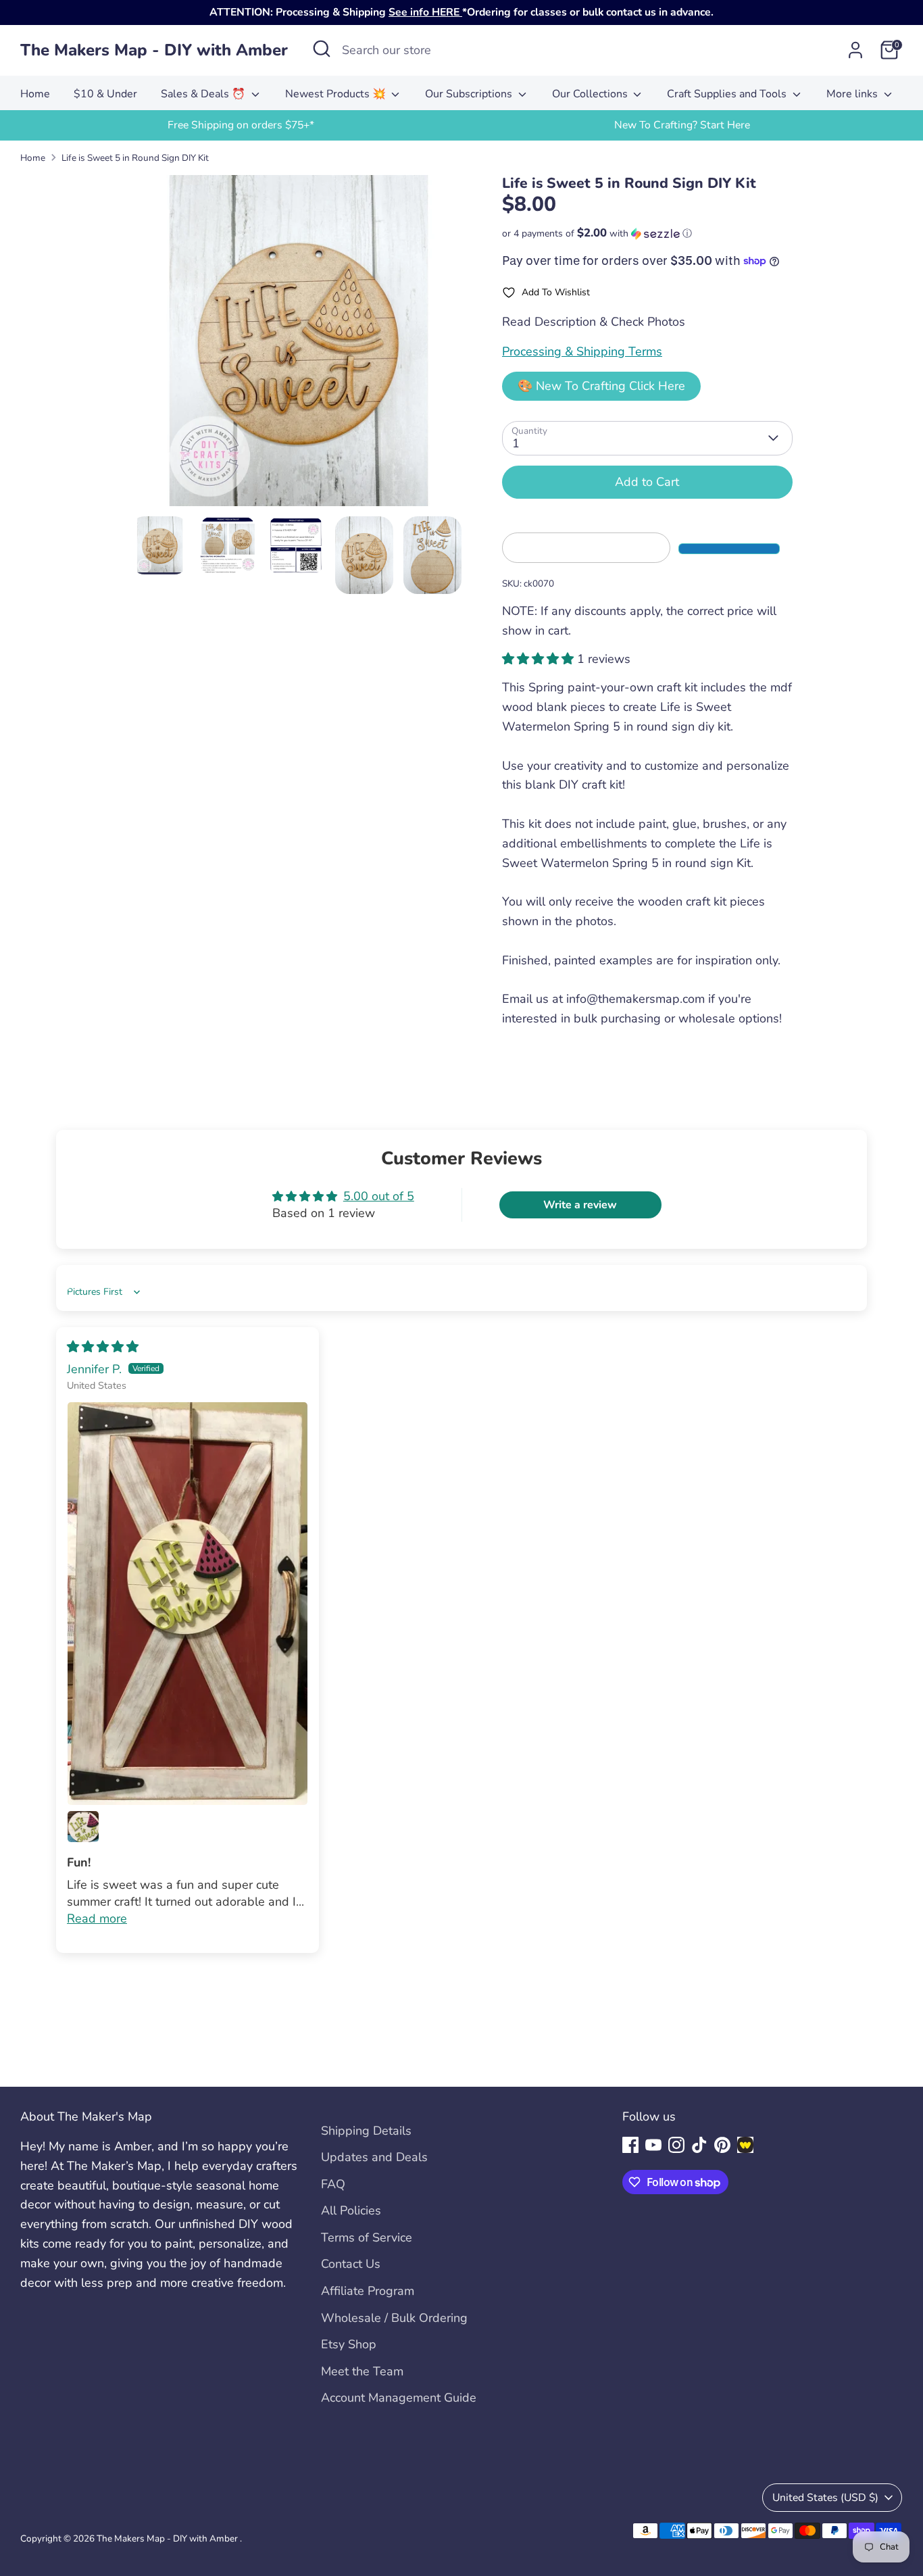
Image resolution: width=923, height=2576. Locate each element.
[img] (103, 1347)
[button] (647, 233)
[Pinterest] (722, 2145)
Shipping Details (366, 2131)
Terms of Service (367, 2237)
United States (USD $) (825, 2498)
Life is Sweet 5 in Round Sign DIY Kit (135, 158)
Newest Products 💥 (337, 94)
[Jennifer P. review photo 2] (83, 1827)
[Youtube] (653, 2145)
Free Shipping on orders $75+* (241, 125)
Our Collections (591, 94)
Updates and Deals (374, 2157)
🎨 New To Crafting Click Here (601, 386)
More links (853, 94)
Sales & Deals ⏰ (204, 94)
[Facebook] (630, 2145)
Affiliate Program (368, 2291)
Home (35, 94)
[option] (241, 125)
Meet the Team (362, 2371)
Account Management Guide (399, 2398)
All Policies (351, 2210)
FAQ (333, 2184)
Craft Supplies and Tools (728, 94)
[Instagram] (676, 2145)
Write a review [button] (580, 1205)
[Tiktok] (699, 2145)
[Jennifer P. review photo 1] (188, 1604)
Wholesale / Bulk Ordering (394, 2318)
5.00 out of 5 (379, 1196)
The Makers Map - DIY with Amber (154, 50)
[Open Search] (322, 49)
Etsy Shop (349, 2344)
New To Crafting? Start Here (682, 125)
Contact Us (351, 2264)
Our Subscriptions (470, 94)
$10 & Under (105, 94)
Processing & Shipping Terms (582, 351)
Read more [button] (97, 1918)
